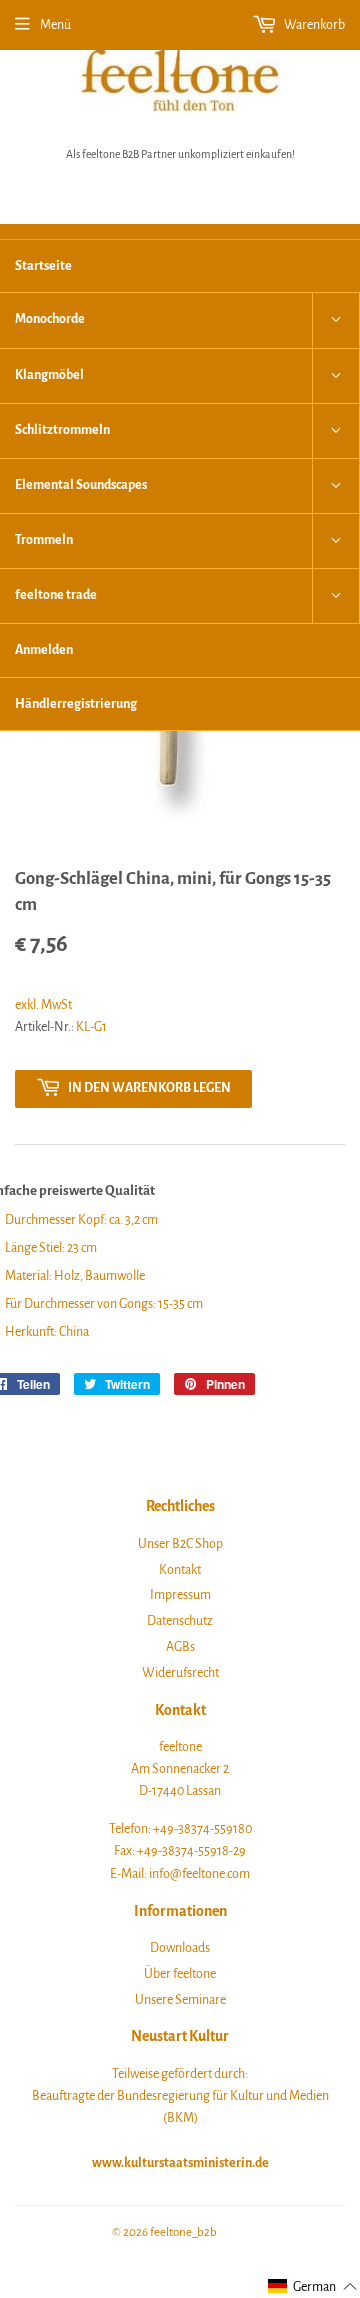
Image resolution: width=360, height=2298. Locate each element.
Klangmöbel (49, 375)
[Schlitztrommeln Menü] (336, 431)
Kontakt (180, 1570)
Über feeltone (180, 1974)
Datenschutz (180, 1621)
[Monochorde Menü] (336, 320)
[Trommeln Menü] (336, 541)
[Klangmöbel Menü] (336, 376)
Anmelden (44, 650)
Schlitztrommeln (62, 430)
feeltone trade (56, 595)
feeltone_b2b (183, 2232)
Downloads (180, 1948)
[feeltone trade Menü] (336, 596)
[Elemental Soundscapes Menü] (336, 486)
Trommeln (44, 540)
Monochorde (50, 319)
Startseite (43, 266)
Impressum (180, 1595)
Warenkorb (313, 25)
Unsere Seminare (180, 2000)
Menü (55, 25)
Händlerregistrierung (76, 704)
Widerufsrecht (180, 1673)
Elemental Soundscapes (81, 485)
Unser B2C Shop (180, 1544)
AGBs (180, 1647)
